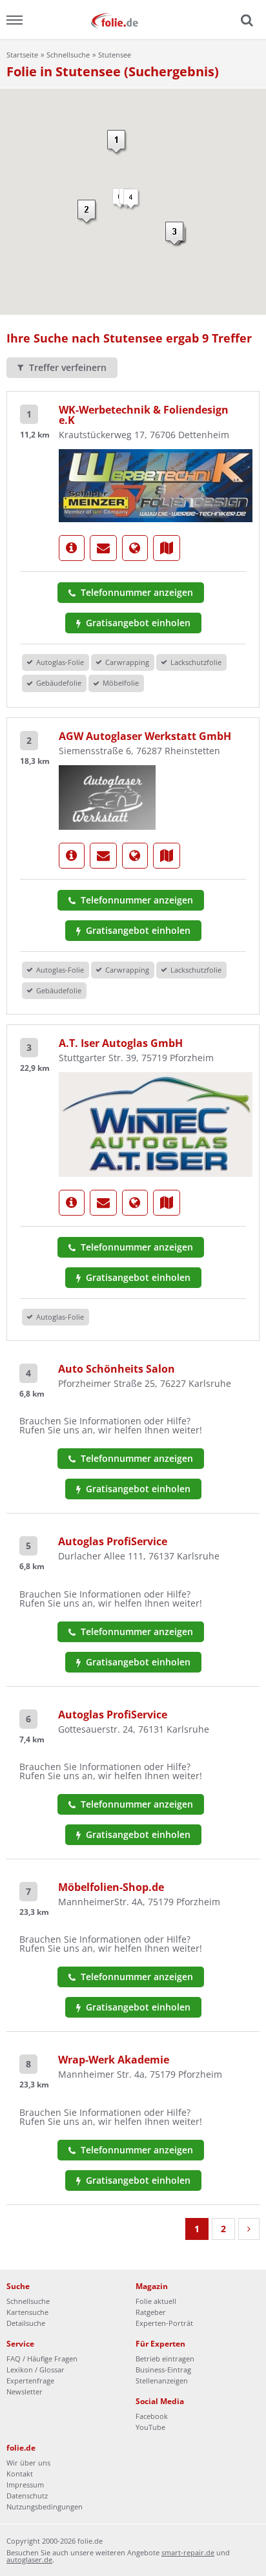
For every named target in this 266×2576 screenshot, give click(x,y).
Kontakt (20, 2474)
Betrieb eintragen (165, 2359)
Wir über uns (28, 2463)
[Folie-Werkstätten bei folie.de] (133, 20)
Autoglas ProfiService (113, 1541)
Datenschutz (27, 2496)
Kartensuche (27, 2312)
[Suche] (245, 21)
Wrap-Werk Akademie (114, 2060)
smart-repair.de (188, 2552)
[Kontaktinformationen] (103, 548)
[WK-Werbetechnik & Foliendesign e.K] (156, 485)
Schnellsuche (68, 55)
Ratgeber (151, 2312)
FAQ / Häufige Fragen (42, 2359)
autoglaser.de (29, 2560)
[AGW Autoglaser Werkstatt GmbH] (107, 796)
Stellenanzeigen (162, 2381)
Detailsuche (26, 2323)
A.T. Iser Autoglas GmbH (121, 1043)
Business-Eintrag (163, 2370)
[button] (117, 143)
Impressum (25, 2485)
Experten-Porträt (164, 2323)
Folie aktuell (156, 2301)
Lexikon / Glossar (36, 2370)
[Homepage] (135, 548)
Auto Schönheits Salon (117, 1369)
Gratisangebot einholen (137, 623)
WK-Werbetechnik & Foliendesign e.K (144, 415)
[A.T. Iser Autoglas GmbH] (156, 1123)
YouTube (150, 2427)
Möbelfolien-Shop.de (111, 1887)
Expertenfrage (30, 2381)
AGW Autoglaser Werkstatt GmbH (145, 736)
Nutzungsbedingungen (45, 2507)
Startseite (22, 55)
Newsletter (25, 2391)
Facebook (152, 2416)
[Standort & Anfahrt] (167, 548)
